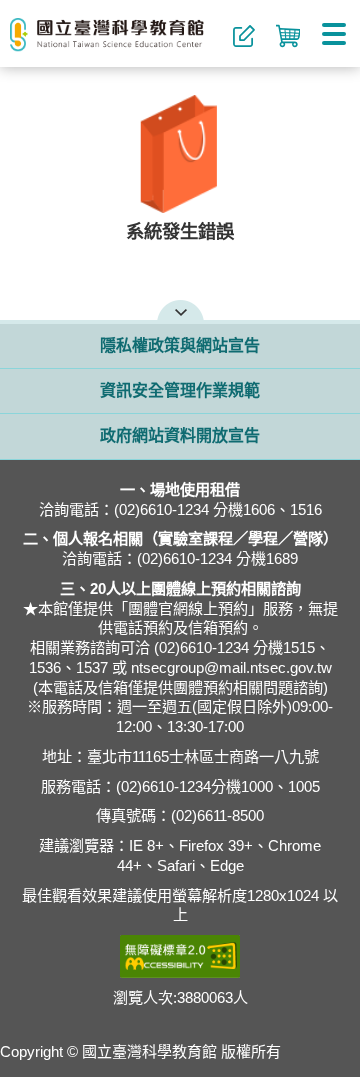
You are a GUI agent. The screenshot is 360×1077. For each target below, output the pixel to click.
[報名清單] (244, 39)
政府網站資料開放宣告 (180, 436)
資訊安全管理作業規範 (180, 391)
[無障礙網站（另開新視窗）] (180, 956)
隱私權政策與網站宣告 (180, 346)
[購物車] (288, 39)
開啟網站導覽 (180, 310)
